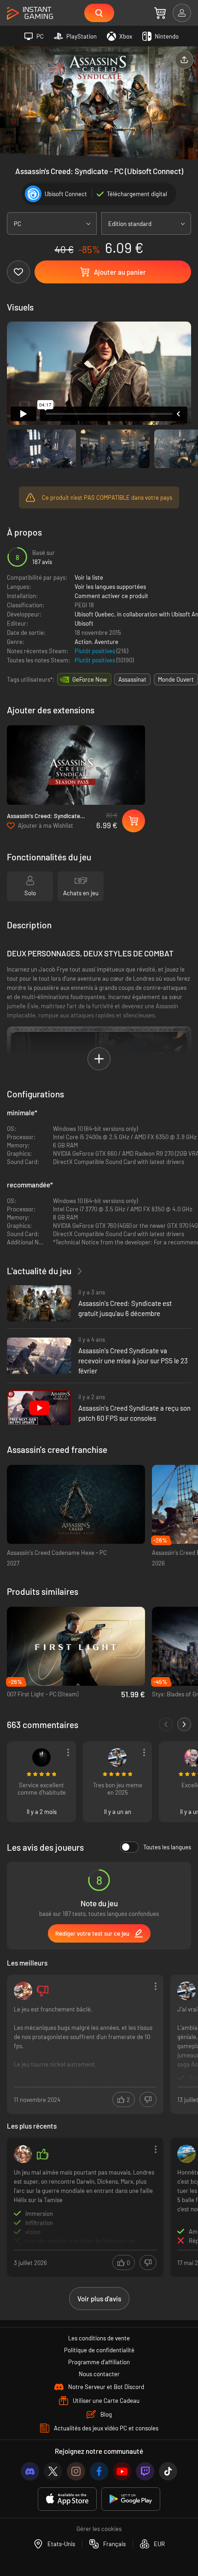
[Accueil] (30, 14)
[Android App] (131, 2499)
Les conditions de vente (99, 2338)
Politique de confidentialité (99, 2350)
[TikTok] (168, 2471)
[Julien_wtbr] (186, 2154)
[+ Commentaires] (184, 1724)
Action (83, 642)
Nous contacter (99, 2374)
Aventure (106, 642)
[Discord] (30, 2471)
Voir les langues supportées (110, 587)
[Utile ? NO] (148, 2099)
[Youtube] (122, 2471)
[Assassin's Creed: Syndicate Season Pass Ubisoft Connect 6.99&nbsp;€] (76, 765)
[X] (53, 2471)
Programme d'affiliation (99, 2362)
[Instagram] (76, 2471)
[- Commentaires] (166, 1724)
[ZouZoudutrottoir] (23, 2154)
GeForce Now (90, 679)
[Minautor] (41, 1757)
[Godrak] (23, 1991)
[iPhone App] (67, 2499)
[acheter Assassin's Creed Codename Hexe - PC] (76, 1505)
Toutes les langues (167, 1847)
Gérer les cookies (99, 2529)
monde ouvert (176, 679)
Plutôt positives (96, 651)
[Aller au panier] (160, 13)
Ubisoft (84, 623)
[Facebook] (99, 2471)
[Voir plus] (85, 2043)
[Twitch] (145, 2471)
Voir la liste (89, 577)
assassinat (132, 679)
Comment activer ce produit (111, 596)
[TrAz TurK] (117, 1757)
